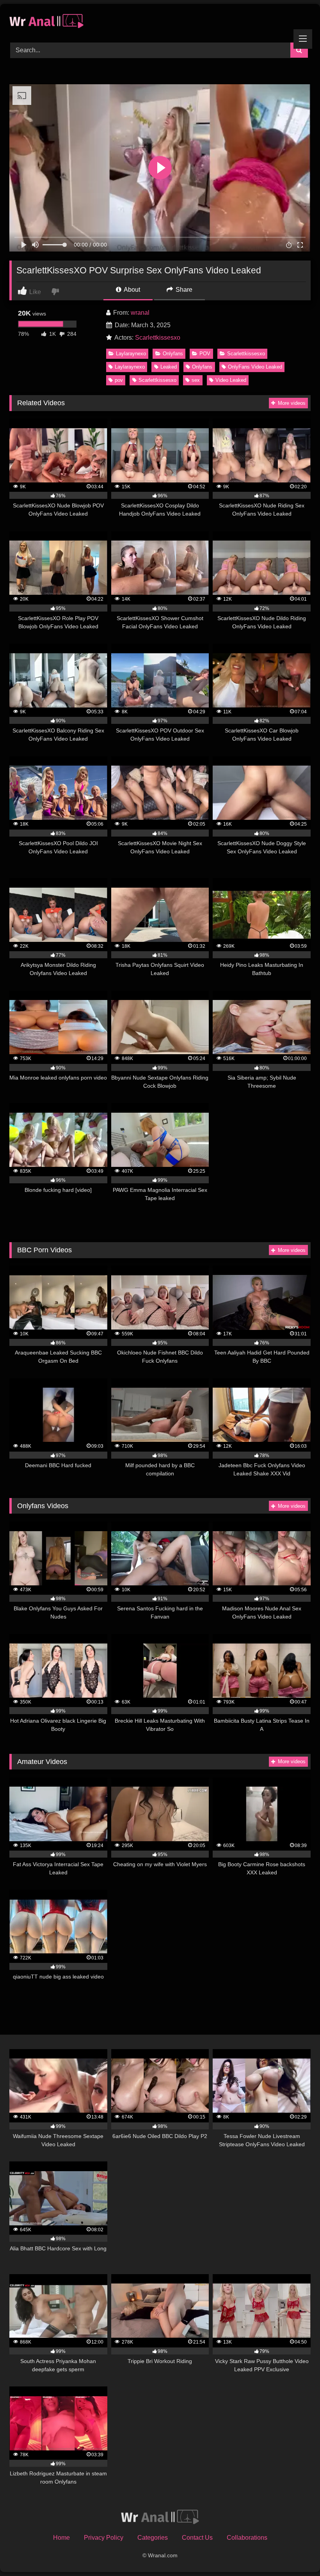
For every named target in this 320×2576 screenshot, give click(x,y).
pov (119, 380)
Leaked (169, 367)
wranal (140, 313)
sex (196, 380)
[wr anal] (160, 20)
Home (61, 2538)
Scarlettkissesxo (158, 338)
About (131, 290)
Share (183, 290)
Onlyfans (173, 354)
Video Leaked (231, 380)
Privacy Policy (104, 2538)
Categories (153, 2538)
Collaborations (247, 2538)
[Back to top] (296, 2553)
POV (205, 354)
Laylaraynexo (131, 354)
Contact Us (197, 2538)
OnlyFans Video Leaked (255, 367)
